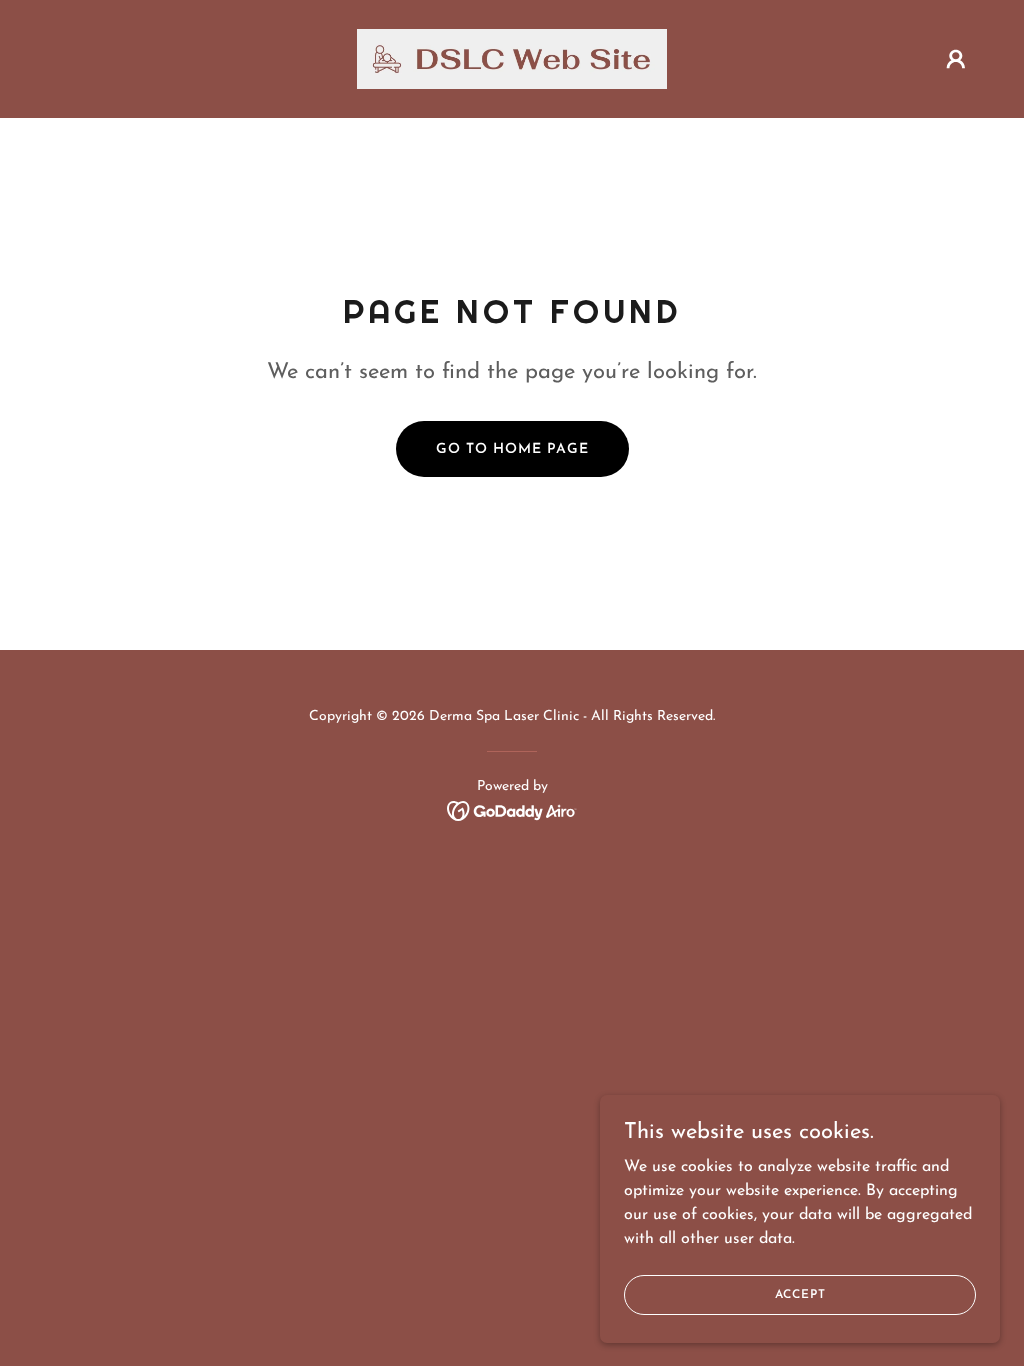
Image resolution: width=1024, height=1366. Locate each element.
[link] (511, 58)
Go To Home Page (512, 449)
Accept (800, 1294)
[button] (956, 59)
